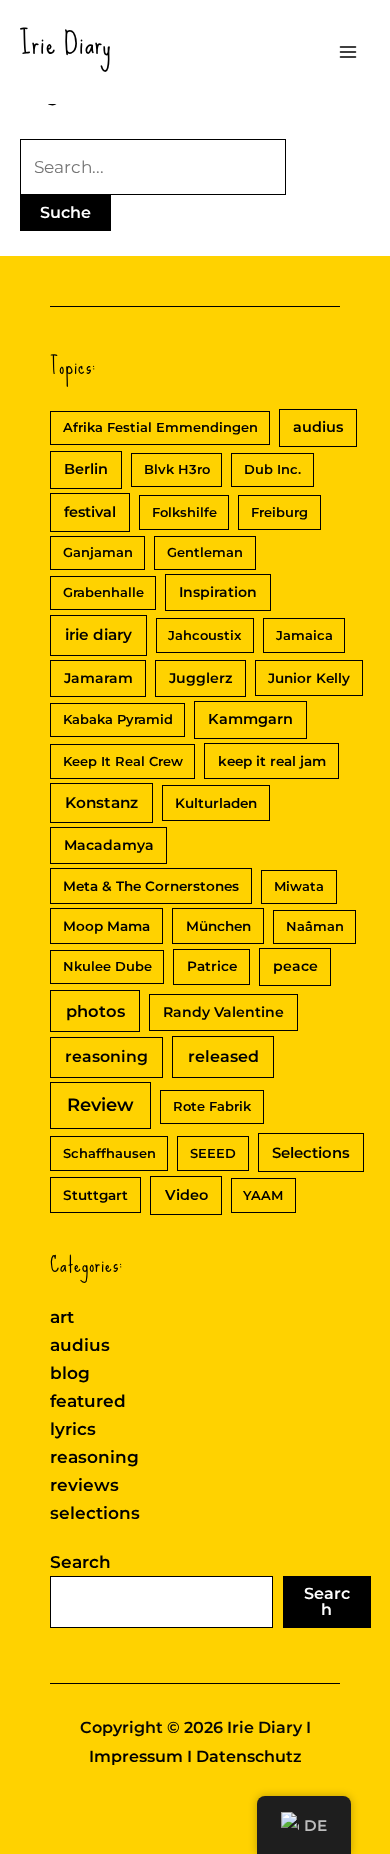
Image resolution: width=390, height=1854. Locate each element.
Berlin (86, 469)
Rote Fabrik (212, 1106)
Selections (311, 1153)
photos (95, 1011)
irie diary (98, 634)
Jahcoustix (204, 635)
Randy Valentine (223, 1012)
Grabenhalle (103, 592)
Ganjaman (98, 552)
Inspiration (218, 592)
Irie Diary (66, 43)
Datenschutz (249, 1756)
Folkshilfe (184, 512)
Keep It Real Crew (123, 761)
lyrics (73, 1429)
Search (80, 1562)
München (218, 926)
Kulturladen (216, 803)
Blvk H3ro (177, 469)
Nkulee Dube (107, 966)
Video (186, 1195)
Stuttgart (95, 1195)
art (62, 1317)
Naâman (315, 926)
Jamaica (304, 635)
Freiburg (279, 512)
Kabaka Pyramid (118, 719)
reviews (84, 1485)
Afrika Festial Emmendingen (160, 427)
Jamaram (98, 678)
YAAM (263, 1195)
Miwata (299, 886)
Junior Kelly (309, 678)
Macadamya (109, 845)
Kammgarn (250, 719)
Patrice (212, 966)
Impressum (136, 1756)
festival (90, 512)
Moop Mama (106, 926)
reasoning (106, 1056)
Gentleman (205, 552)
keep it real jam (272, 761)
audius (318, 427)
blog (70, 1373)
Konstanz (101, 802)
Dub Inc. (272, 469)
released (223, 1056)
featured (88, 1401)
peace (295, 966)
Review (100, 1105)
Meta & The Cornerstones (151, 886)
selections (95, 1513)
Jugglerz (200, 678)
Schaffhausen (109, 1153)
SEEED (213, 1153)
